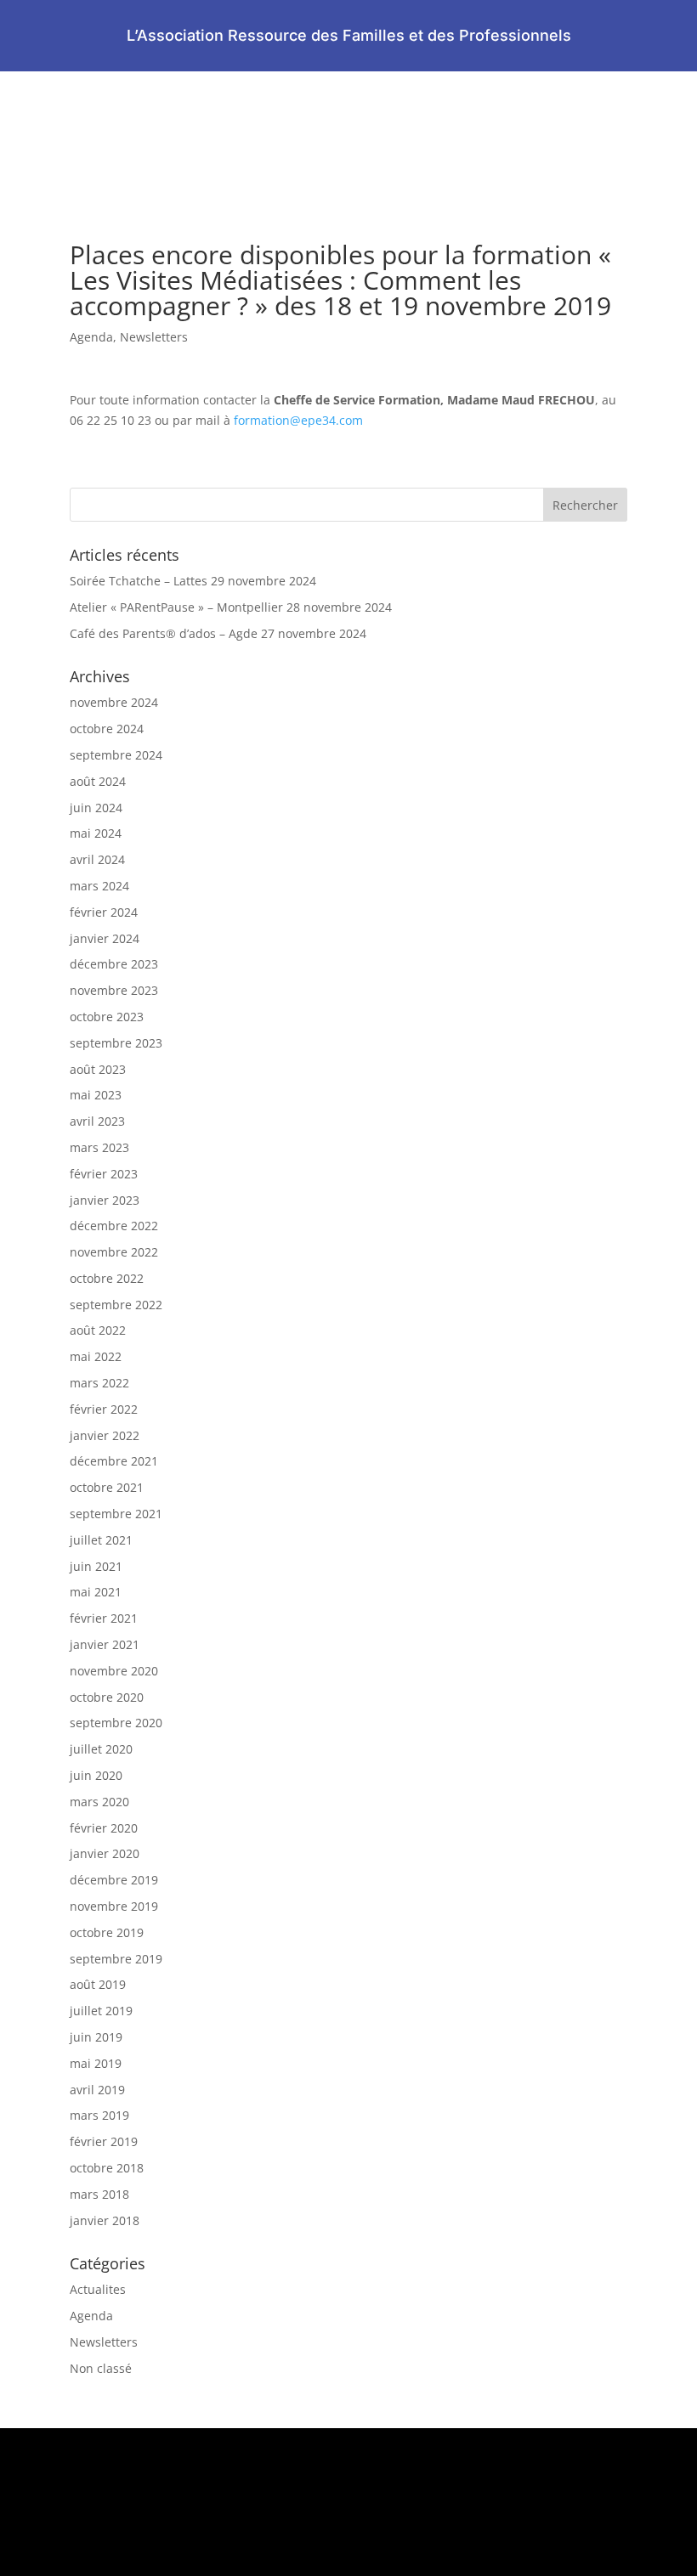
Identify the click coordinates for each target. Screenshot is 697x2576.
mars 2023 (99, 1147)
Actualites (98, 2289)
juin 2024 (96, 808)
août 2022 (98, 1330)
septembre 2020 (116, 1723)
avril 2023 (97, 1121)
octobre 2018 (107, 2168)
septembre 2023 (116, 1043)
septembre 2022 (116, 1305)
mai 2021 (96, 1592)
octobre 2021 (107, 1487)
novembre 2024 (114, 702)
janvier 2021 (105, 1644)
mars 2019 (99, 2115)
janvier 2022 (105, 1435)
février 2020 (104, 1828)
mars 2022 (99, 1383)
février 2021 (104, 1618)
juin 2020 (96, 1775)
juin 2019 (96, 2037)
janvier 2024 (105, 938)
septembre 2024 (116, 755)
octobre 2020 (107, 1697)
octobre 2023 (107, 1017)
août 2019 (98, 1984)
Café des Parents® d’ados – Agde (164, 633)
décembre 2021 (114, 1461)
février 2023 (104, 1174)
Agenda (91, 337)
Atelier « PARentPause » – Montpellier (176, 607)
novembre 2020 (114, 1671)
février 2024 (104, 912)
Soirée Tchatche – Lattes (139, 581)
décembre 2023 (114, 964)
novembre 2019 (114, 1906)
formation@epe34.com (298, 420)
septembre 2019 (116, 1959)
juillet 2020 (101, 1749)
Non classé (101, 2368)
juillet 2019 (101, 2011)
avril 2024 (97, 859)
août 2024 (98, 781)
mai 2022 (96, 1356)
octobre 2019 (107, 1932)
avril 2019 (97, 2090)
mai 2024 (96, 833)
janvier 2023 (105, 1200)
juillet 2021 (101, 1540)
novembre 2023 (114, 990)
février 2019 (104, 2141)
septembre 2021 (116, 1514)
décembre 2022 (114, 1226)
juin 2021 (96, 1566)
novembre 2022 (114, 1252)
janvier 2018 (105, 2220)
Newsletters (154, 337)
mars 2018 (99, 2194)
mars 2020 (99, 1802)
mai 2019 (96, 2063)
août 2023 (98, 1069)
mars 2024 (99, 886)
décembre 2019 (114, 1880)
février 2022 (104, 1409)
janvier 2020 (105, 1853)
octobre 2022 (107, 1278)
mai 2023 (96, 1095)
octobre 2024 (107, 729)
